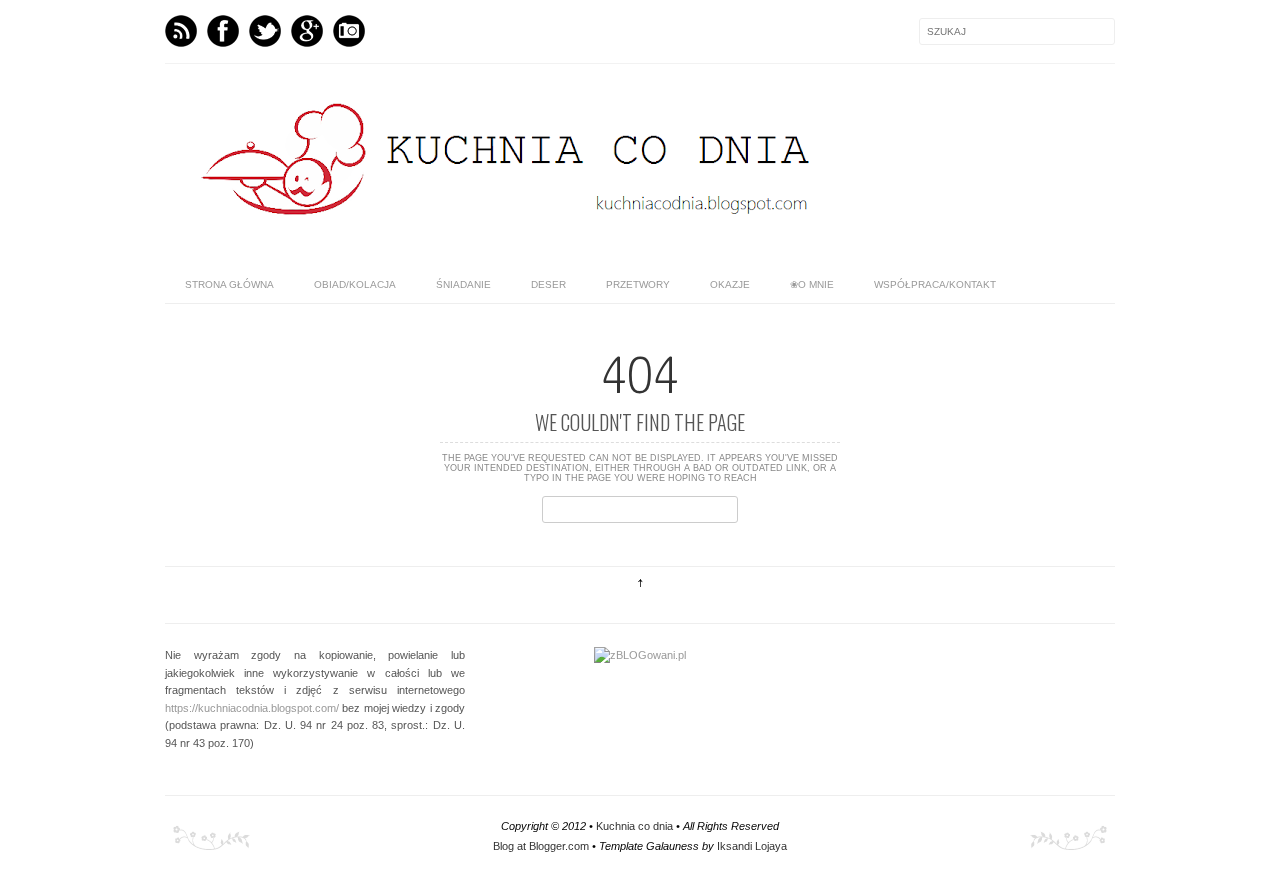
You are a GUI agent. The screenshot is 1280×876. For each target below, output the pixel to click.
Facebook (223, 31)
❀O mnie (812, 284)
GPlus (307, 31)
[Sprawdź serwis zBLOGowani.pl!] (640, 655)
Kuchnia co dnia (634, 826)
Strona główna (229, 284)
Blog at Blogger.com (541, 846)
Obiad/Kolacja (355, 284)
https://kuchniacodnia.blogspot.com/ (252, 708)
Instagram (349, 31)
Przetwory (638, 284)
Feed (181, 31)
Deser (548, 284)
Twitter (265, 31)
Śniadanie (463, 284)
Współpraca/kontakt (935, 284)
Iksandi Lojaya (752, 846)
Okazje (730, 284)
